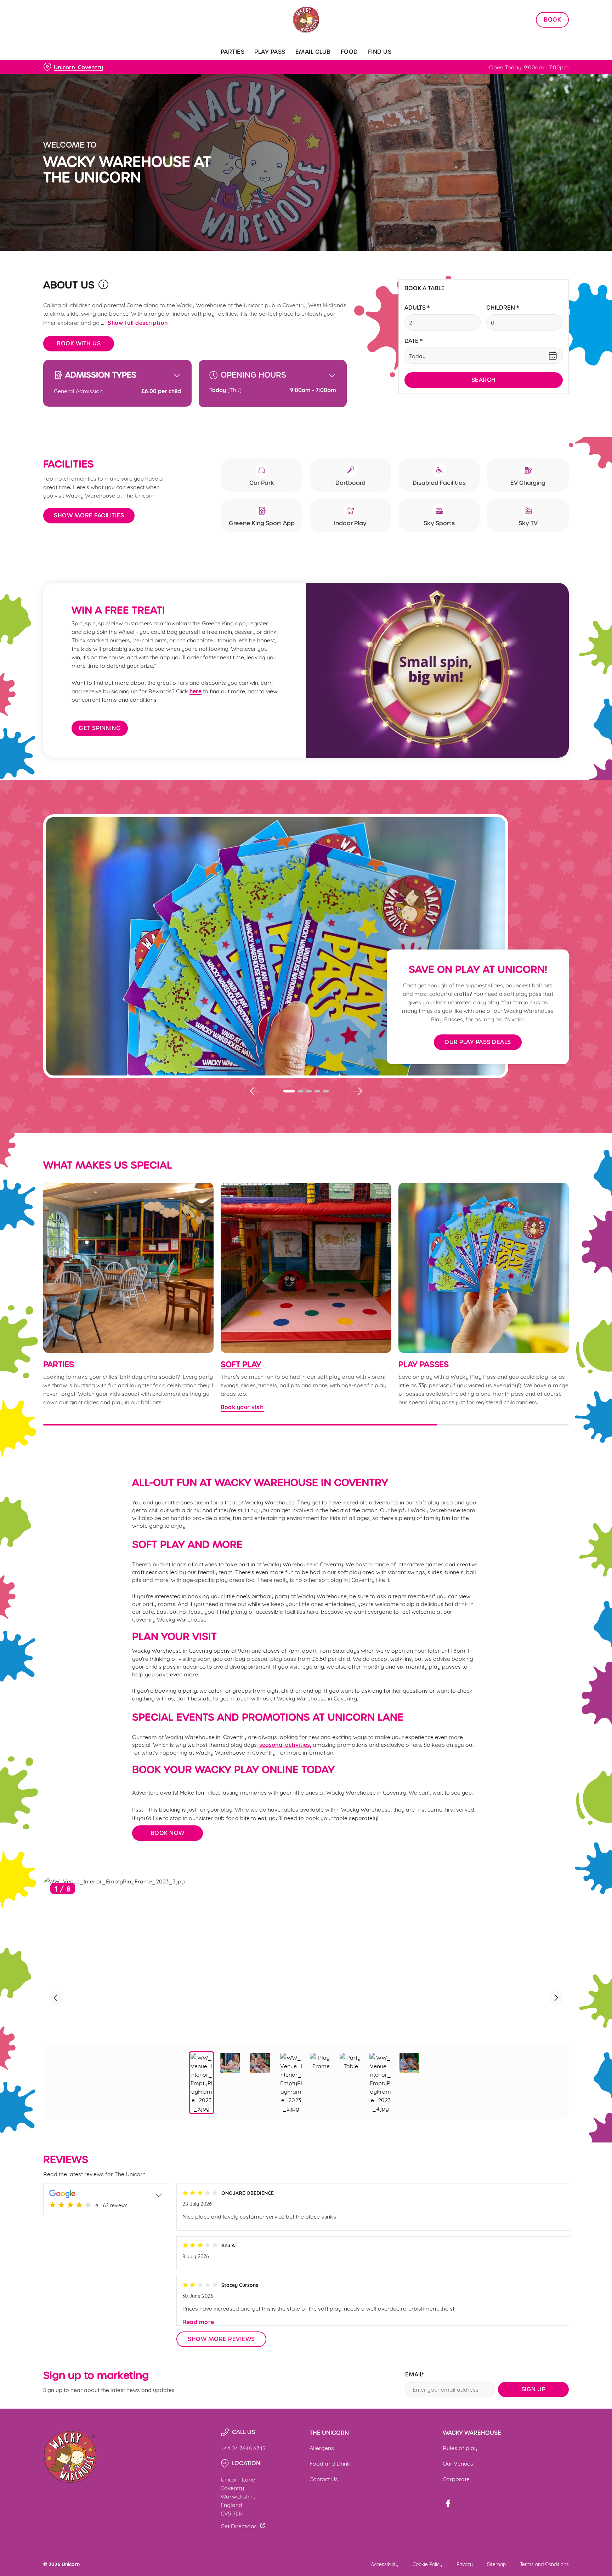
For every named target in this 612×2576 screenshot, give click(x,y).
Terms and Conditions (544, 2564)
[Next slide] (357, 1091)
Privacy (465, 2564)
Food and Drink (330, 2463)
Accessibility (385, 2564)
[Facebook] (448, 2503)
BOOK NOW (168, 1833)
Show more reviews (221, 2339)
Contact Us (324, 2479)
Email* (415, 2375)
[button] (289, 1091)
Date (413, 341)
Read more (198, 2322)
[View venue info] (103, 287)
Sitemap (496, 2564)
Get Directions (239, 2526)
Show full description (138, 322)
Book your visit (306, 1268)
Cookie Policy (427, 2564)
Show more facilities (89, 515)
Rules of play (460, 2447)
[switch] (218, 65)
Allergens (322, 2447)
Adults (417, 308)
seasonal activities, (285, 1744)
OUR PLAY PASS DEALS (478, 1042)
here (195, 691)
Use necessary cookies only (539, 42)
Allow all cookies (539, 19)
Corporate (456, 2479)
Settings (377, 66)
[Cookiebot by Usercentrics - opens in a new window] (60, 66)
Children (503, 308)
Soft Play (241, 1365)
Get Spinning (100, 728)
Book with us (79, 343)
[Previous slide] (255, 1091)
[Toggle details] (159, 2194)
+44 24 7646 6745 (243, 2448)
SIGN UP (534, 2389)
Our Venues (458, 2463)
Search (484, 380)
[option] (202, 2083)
